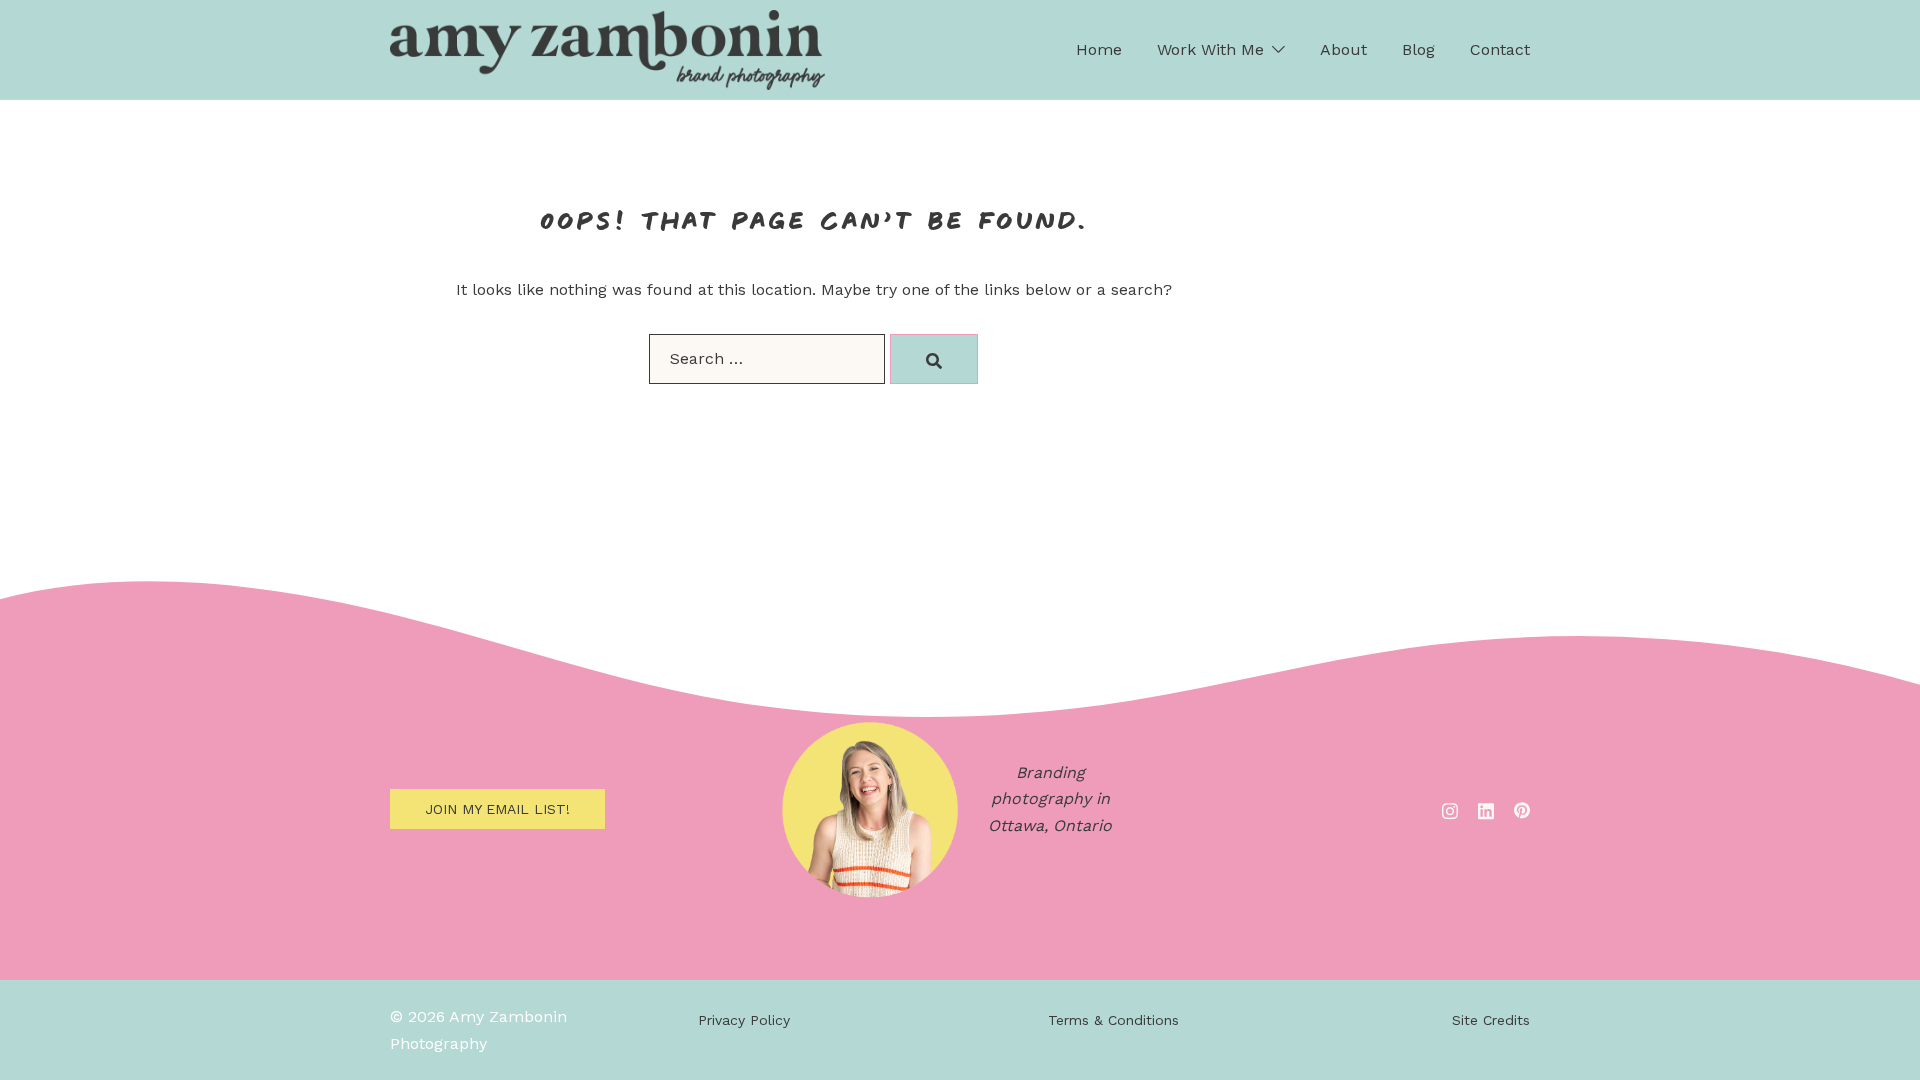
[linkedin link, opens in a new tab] (1486, 808)
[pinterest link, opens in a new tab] (1522, 808)
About (1343, 49)
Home (1099, 49)
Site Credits (1491, 1020)
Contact (1500, 49)
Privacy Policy (744, 1020)
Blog (1418, 49)
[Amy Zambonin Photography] (607, 48)
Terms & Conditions (1113, 1020)
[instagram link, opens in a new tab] (1450, 808)
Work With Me (1210, 49)
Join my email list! (497, 809)
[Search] (934, 359)
